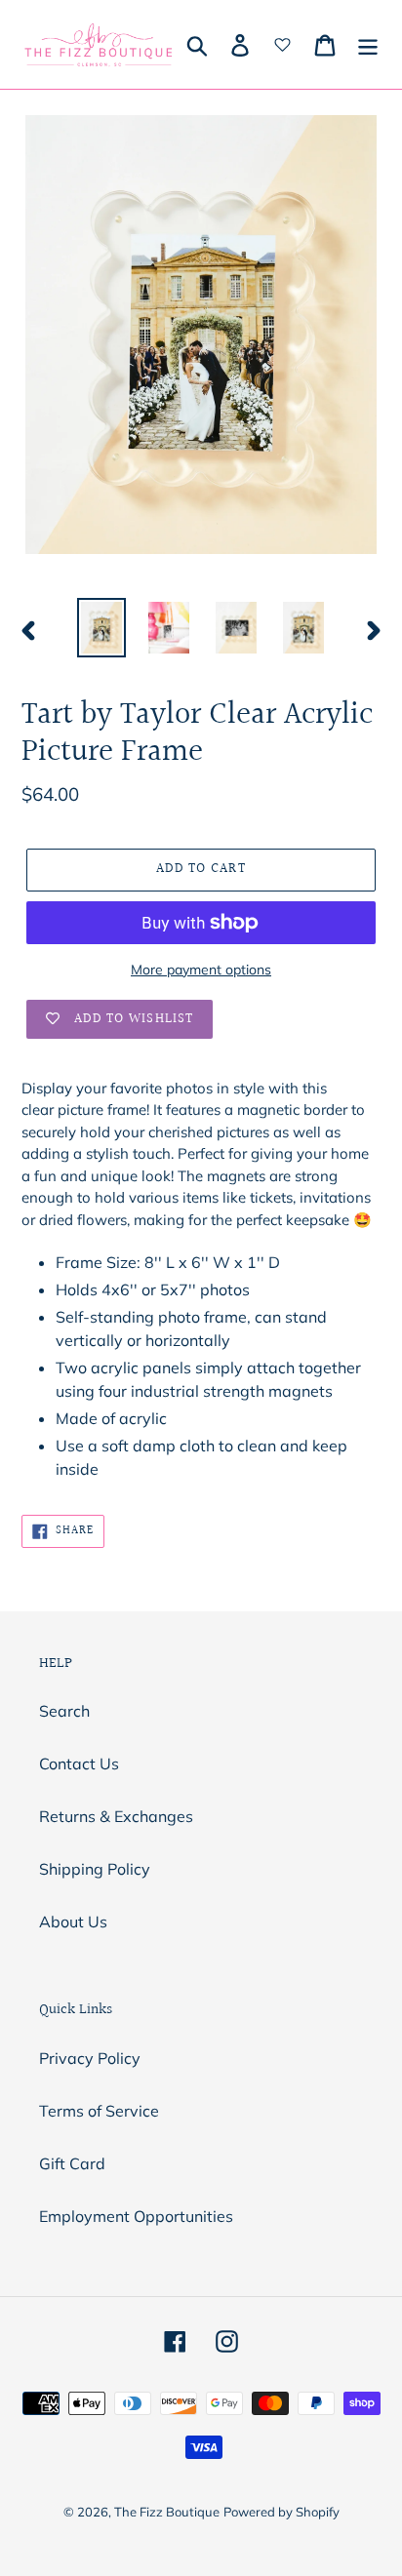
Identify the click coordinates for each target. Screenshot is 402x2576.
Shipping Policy (95, 1869)
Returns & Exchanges (116, 1816)
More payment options (201, 970)
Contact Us (79, 1764)
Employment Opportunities (136, 2216)
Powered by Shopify (281, 2512)
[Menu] (368, 45)
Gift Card (72, 2163)
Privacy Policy (90, 2058)
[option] (102, 628)
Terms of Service (99, 2111)
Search (64, 1711)
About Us (73, 1922)
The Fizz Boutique (167, 2512)
